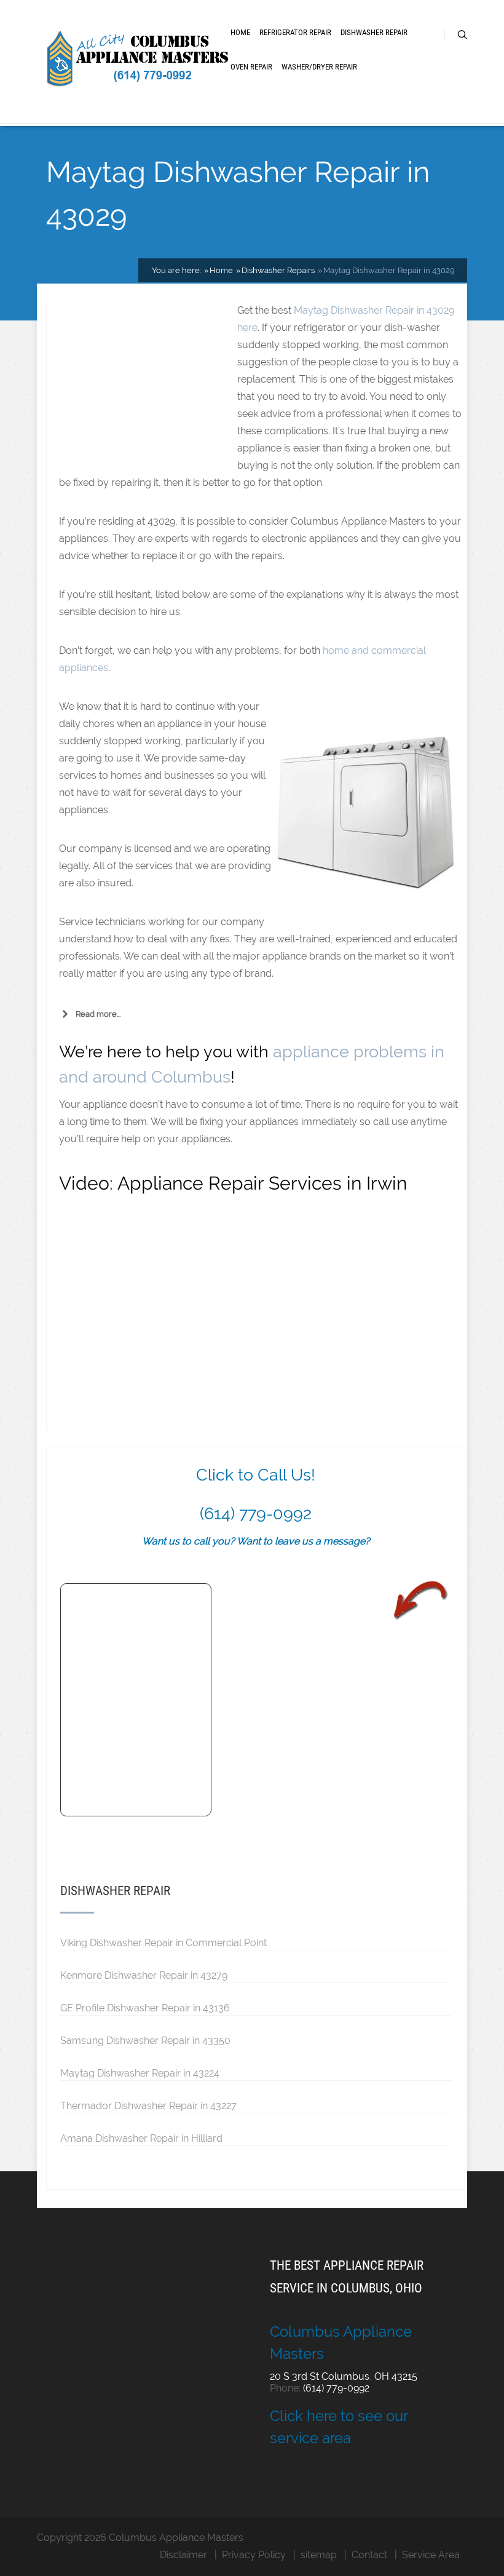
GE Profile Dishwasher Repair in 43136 (145, 2008)
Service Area (431, 2555)
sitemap (319, 2555)
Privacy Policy (254, 2555)
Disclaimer (183, 2555)
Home (240, 32)
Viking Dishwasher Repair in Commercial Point (163, 1942)
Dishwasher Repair (374, 32)
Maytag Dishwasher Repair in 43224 (140, 2073)
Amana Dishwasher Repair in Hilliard (141, 2138)
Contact (369, 2555)
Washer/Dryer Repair (319, 67)
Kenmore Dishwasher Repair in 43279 (144, 1975)
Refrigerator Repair (295, 32)
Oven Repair (251, 67)
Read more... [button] (98, 1014)
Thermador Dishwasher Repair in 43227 (148, 2105)
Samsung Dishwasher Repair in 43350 (145, 2040)
